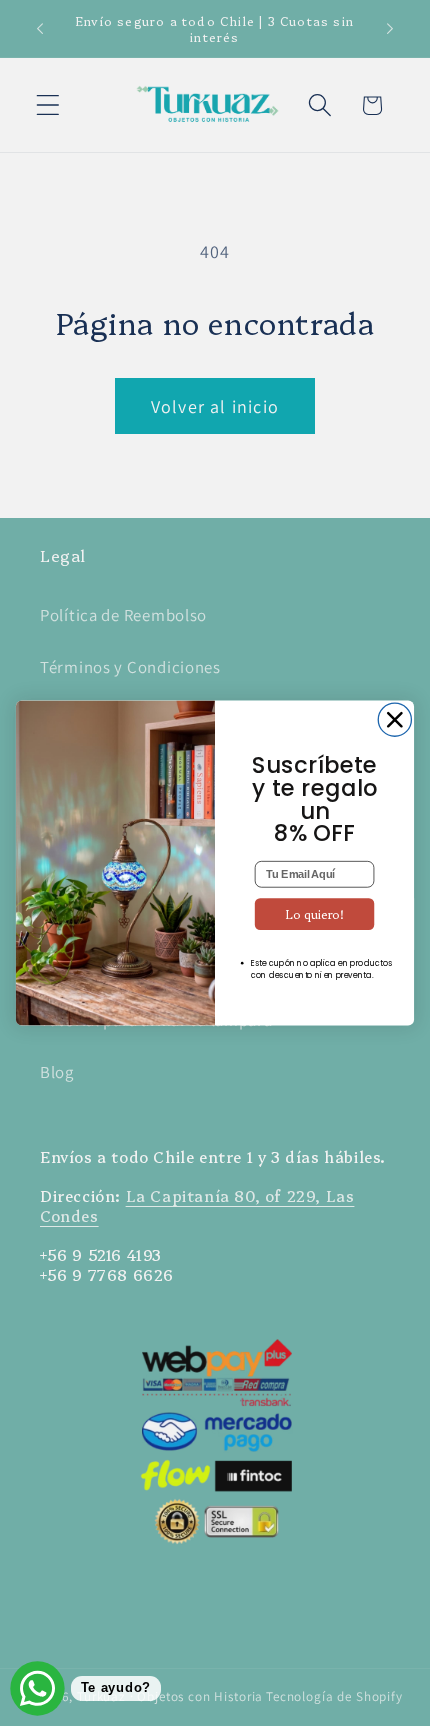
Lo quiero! (314, 913)
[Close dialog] (394, 719)
